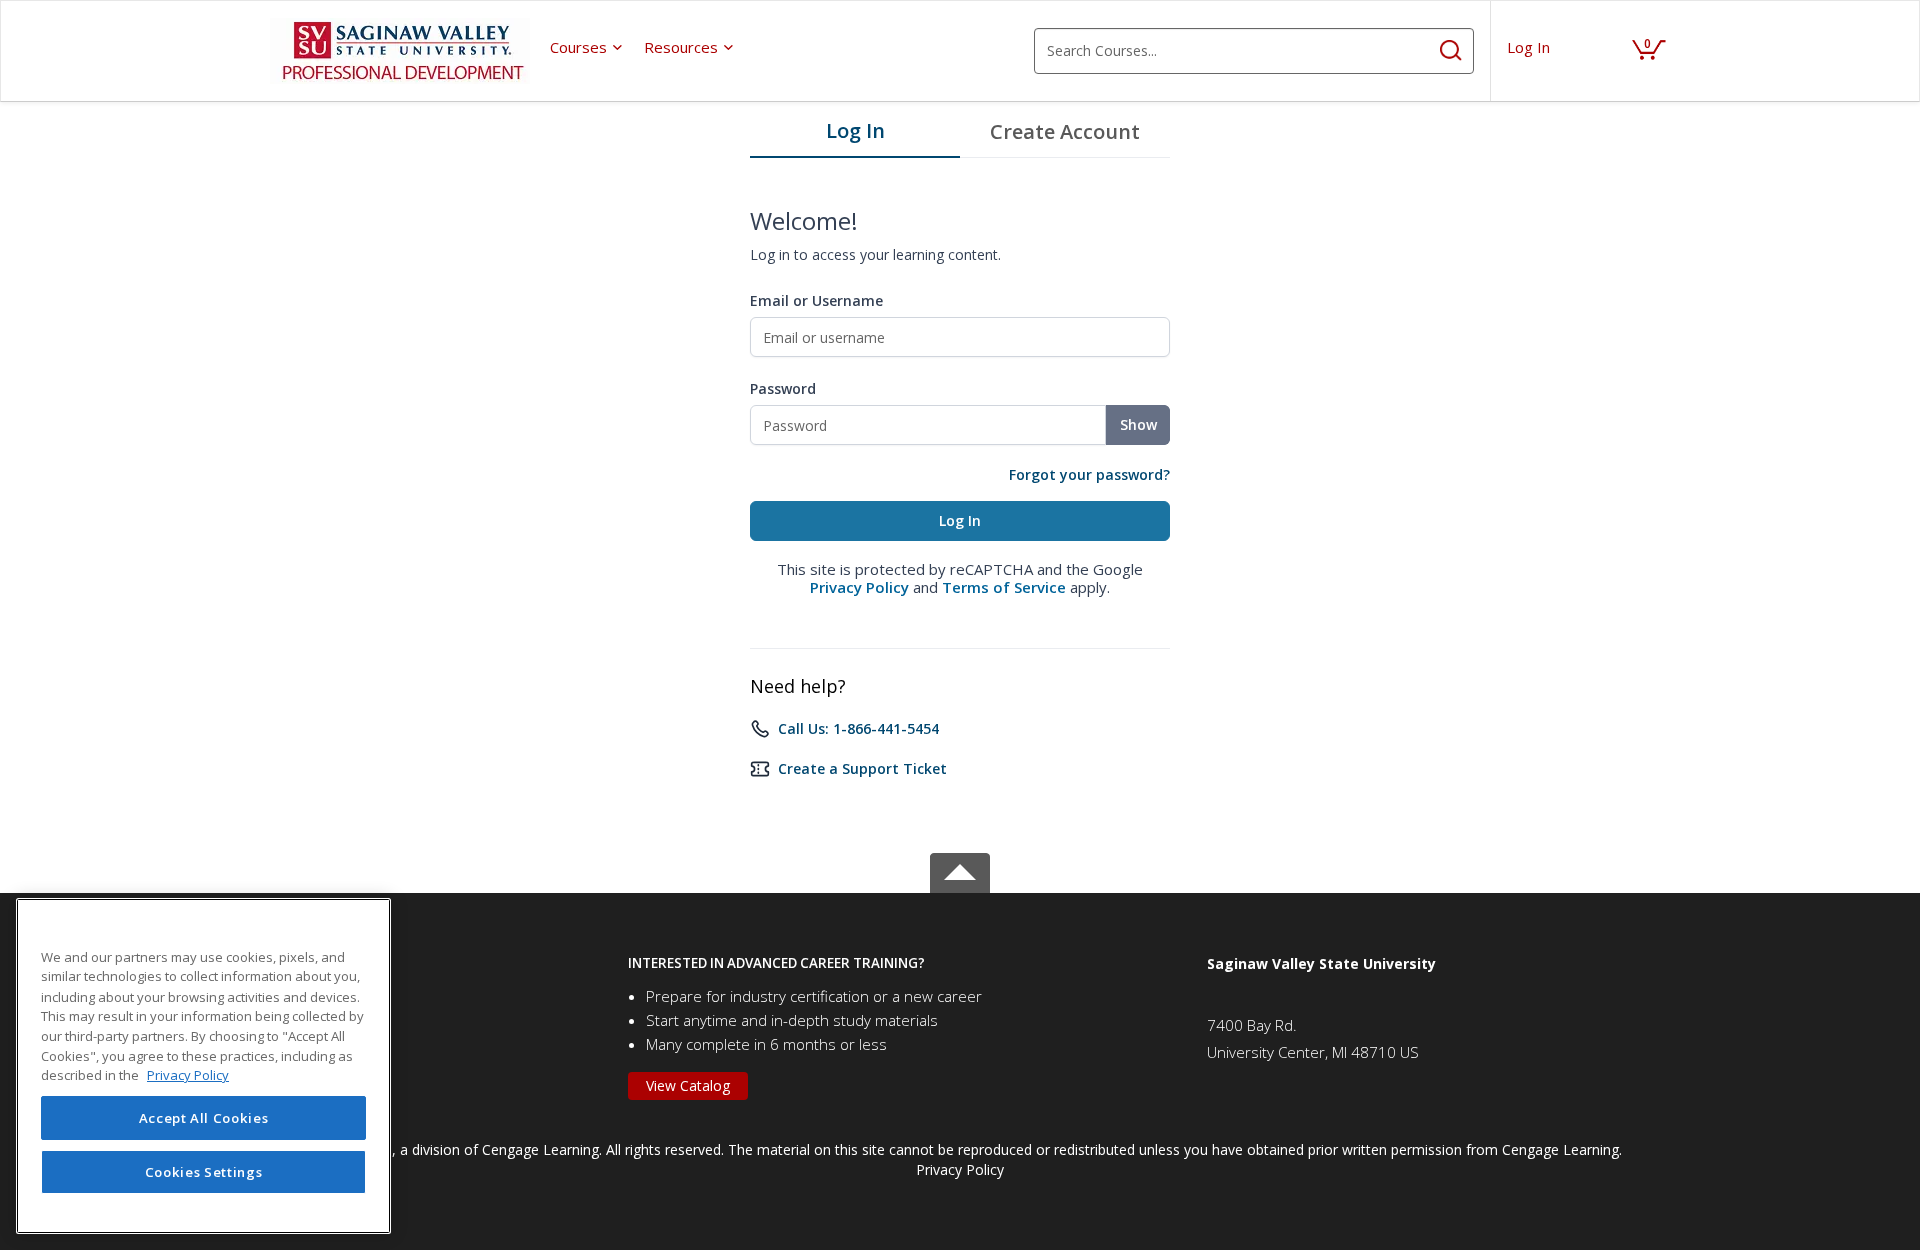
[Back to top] (960, 869)
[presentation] (587, 47)
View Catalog (688, 1085)
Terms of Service (1004, 587)
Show (1138, 424)
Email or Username (816, 300)
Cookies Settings (204, 1172)
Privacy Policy (859, 587)
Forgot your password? (1089, 474)
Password (783, 388)
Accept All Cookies (204, 1118)
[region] (203, 1066)
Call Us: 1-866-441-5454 (858, 728)
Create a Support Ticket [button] (862, 768)
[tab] (855, 136)
